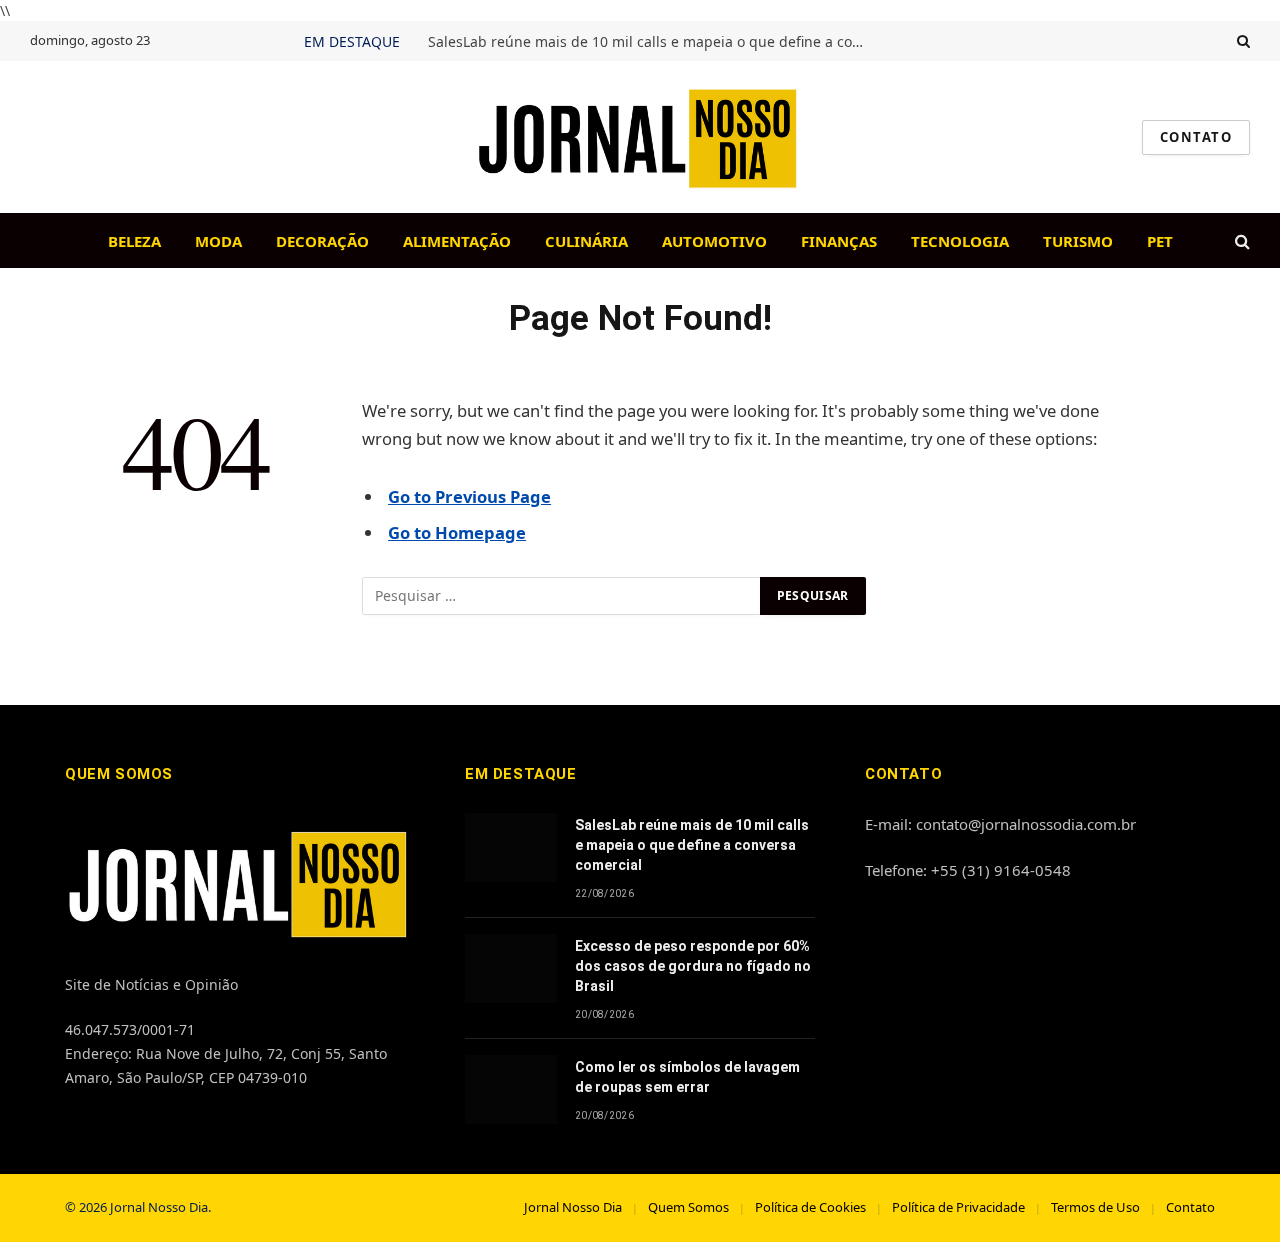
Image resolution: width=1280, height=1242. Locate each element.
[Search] (1241, 41)
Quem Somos (688, 1207)
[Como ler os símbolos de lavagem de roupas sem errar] (511, 1089)
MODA (218, 241)
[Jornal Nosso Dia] (640, 137)
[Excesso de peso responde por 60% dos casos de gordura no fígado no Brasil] (511, 968)
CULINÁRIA (586, 241)
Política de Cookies (810, 1207)
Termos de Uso (1095, 1207)
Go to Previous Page (469, 496)
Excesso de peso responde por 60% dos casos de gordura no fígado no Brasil (693, 966)
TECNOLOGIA (960, 241)
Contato (1190, 1207)
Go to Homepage (457, 532)
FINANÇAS (839, 241)
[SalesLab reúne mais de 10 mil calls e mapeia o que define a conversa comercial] (511, 847)
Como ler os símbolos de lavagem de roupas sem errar (687, 1077)
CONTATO (1196, 137)
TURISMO (1078, 241)
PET (1160, 241)
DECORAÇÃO (322, 241)
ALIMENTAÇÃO (457, 241)
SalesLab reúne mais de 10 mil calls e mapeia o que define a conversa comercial (653, 42)
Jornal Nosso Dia (573, 1207)
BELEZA (134, 241)
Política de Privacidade (958, 1207)
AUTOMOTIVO (714, 241)
